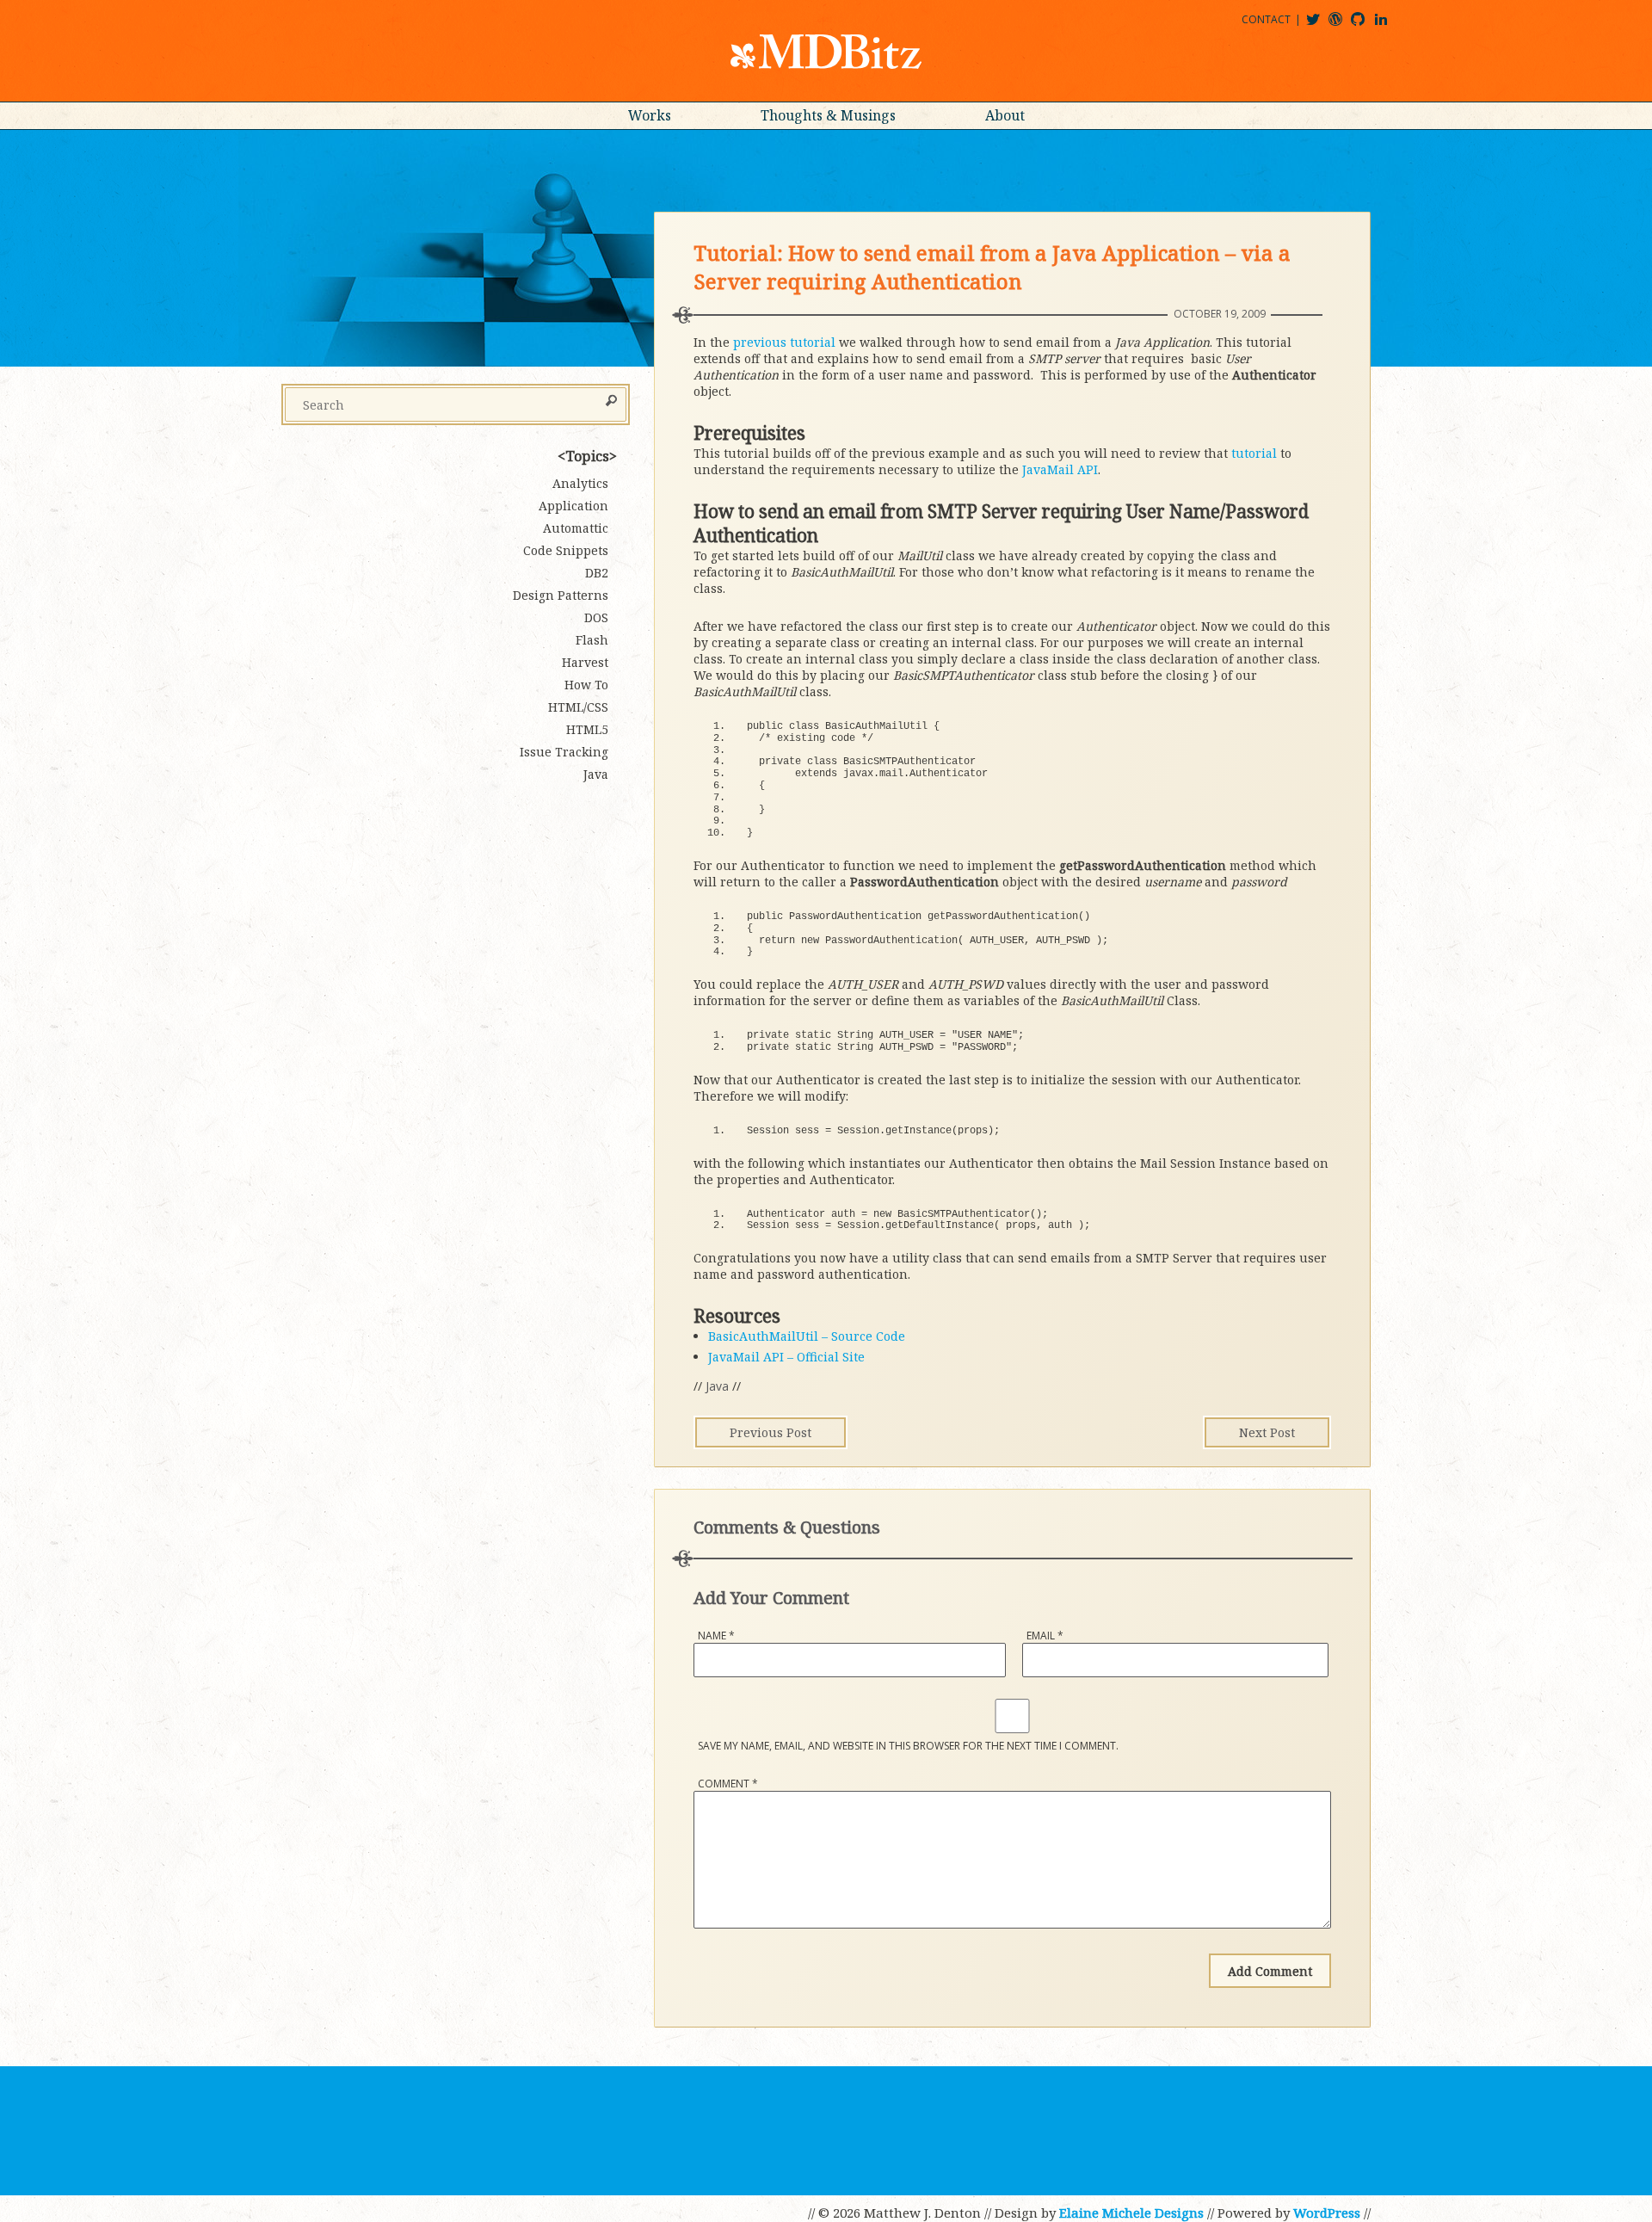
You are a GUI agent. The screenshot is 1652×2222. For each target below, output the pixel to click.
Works (650, 115)
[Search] (611, 402)
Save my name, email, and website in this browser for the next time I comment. (908, 1746)
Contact (1266, 19)
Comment (728, 1784)
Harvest (585, 662)
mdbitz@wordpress (1343, 25)
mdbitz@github (1365, 25)
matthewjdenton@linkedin (1389, 25)
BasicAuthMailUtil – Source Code (807, 1336)
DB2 (597, 573)
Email (1045, 1636)
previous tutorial (784, 342)
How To (586, 685)
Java (717, 1386)
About (1005, 115)
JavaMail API (1060, 469)
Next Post (1267, 1432)
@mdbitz (1320, 25)
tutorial (1254, 453)
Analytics (580, 483)
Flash (592, 640)
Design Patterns (561, 595)
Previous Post (771, 1432)
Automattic (576, 528)
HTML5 (587, 729)
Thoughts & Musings (828, 115)
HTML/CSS (578, 707)
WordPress (1327, 2213)
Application (573, 506)
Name (716, 1636)
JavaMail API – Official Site (786, 1357)
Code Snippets (566, 550)
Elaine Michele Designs (1131, 2213)
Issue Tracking (564, 752)
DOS (596, 617)
